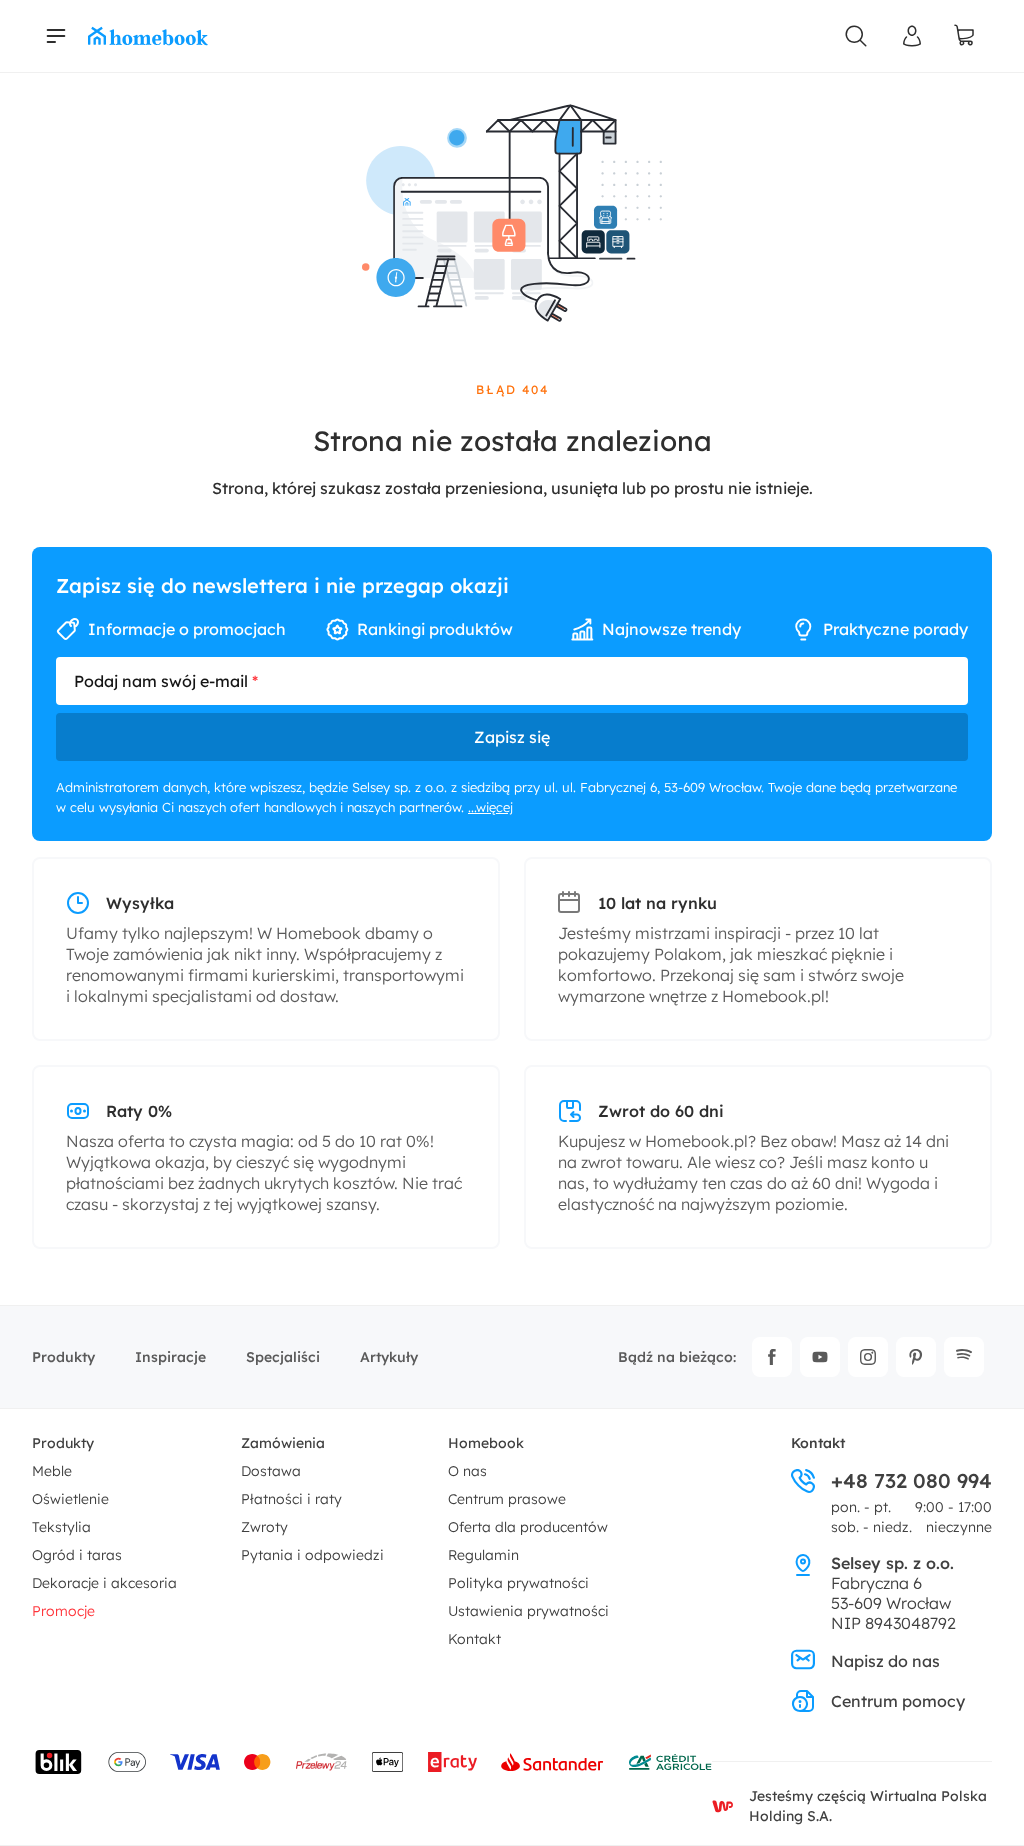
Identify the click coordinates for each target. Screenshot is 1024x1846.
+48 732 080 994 (911, 1481)
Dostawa (271, 1471)
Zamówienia (283, 1443)
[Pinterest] (916, 1357)
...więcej (490, 807)
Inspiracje (170, 1357)
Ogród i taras (77, 1555)
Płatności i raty (291, 1499)
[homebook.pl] (148, 36)
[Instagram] (868, 1357)
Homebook (486, 1443)
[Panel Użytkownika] (912, 36)
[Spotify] (964, 1357)
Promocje (63, 1611)
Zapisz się (512, 737)
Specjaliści (283, 1357)
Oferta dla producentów (528, 1527)
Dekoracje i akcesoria (104, 1583)
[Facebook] (772, 1357)
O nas (467, 1471)
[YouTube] (820, 1357)
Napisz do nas (885, 1661)
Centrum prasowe (507, 1499)
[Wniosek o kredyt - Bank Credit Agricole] (670, 1762)
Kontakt (474, 1639)
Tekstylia (61, 1527)
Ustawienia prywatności (528, 1611)
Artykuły (389, 1357)
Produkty (63, 1357)
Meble (52, 1471)
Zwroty (264, 1527)
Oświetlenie (70, 1499)
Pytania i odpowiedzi (312, 1555)
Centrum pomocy (898, 1701)
